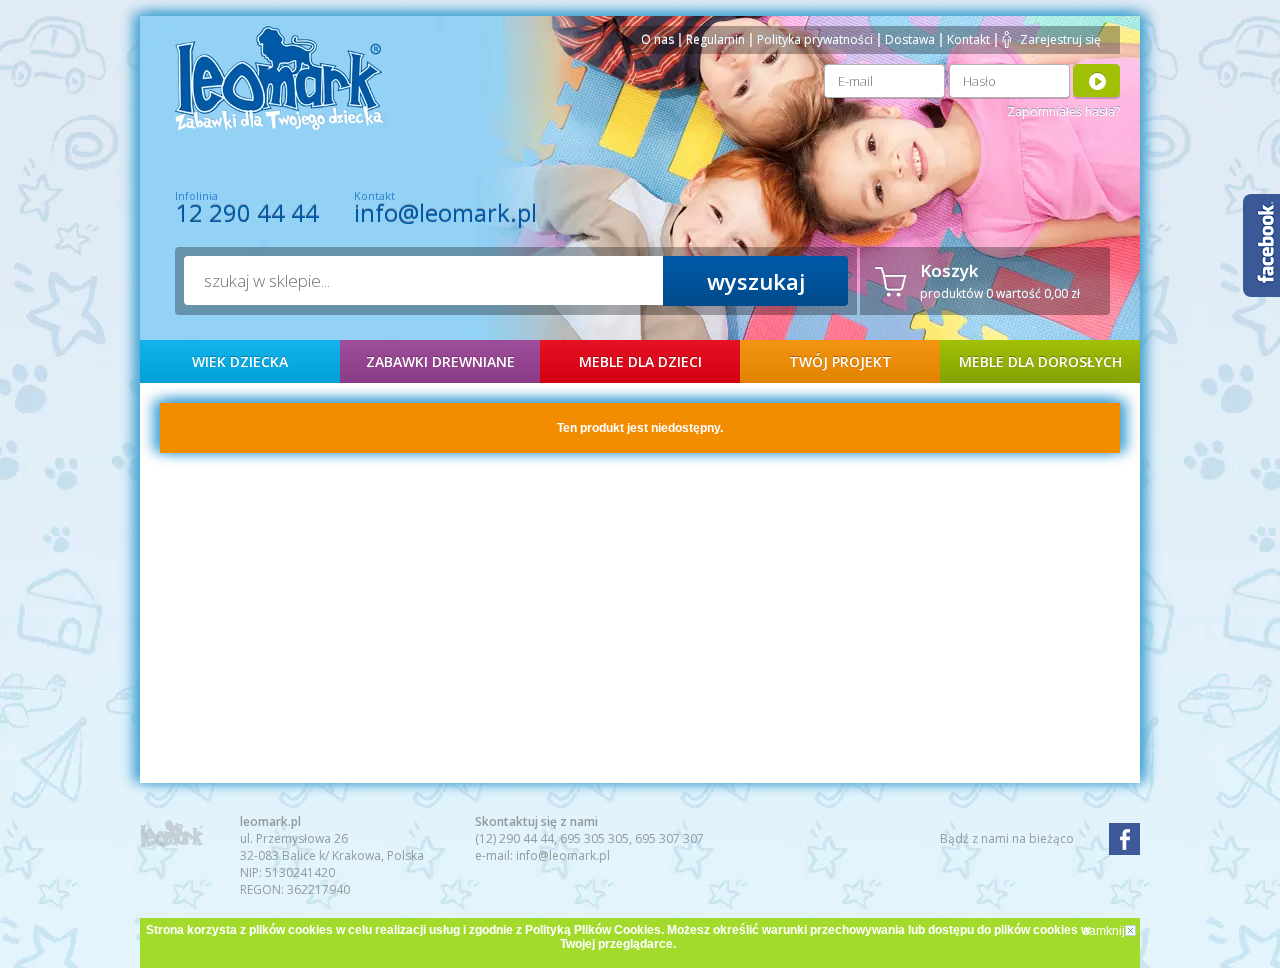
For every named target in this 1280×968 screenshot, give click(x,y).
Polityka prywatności (815, 39)
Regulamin (715, 39)
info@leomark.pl (445, 212)
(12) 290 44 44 (514, 838)
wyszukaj (756, 281)
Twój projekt (840, 361)
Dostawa (910, 39)
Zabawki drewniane (440, 361)
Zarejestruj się (1060, 39)
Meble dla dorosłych (1040, 361)
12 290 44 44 (247, 213)
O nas (657, 39)
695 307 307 (669, 838)
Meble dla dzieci (640, 361)
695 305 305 (594, 838)
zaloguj (1096, 80)
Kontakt (968, 39)
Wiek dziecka (240, 361)
